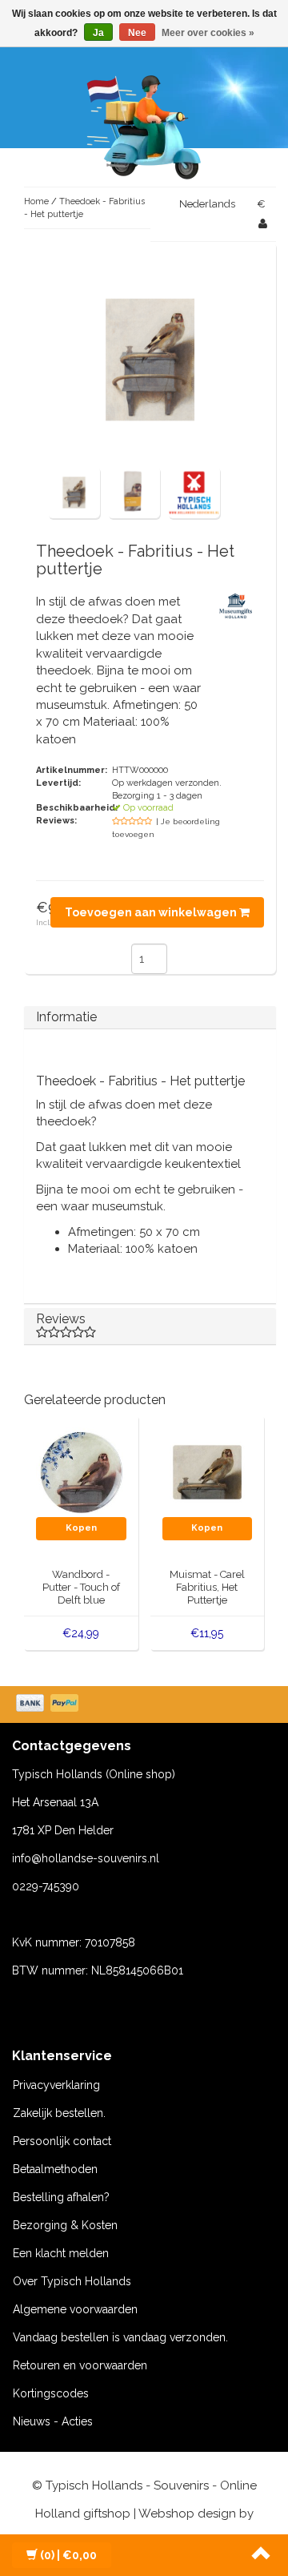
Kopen (81, 1528)
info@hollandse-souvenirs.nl (86, 1858)
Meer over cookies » (208, 33)
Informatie (66, 1017)
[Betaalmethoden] (49, 1705)
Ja (98, 33)
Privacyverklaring (56, 2085)
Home (36, 201)
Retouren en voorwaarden (80, 2365)
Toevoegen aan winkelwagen (152, 912)
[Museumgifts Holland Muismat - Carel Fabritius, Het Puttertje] (208, 1471)
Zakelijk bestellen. (59, 2113)
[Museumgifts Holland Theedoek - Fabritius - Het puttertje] (74, 492)
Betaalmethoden (55, 2169)
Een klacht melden (61, 2253)
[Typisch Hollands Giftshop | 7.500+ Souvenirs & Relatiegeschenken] (144, 124)
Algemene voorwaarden (75, 2309)
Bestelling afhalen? (61, 2197)
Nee (137, 33)
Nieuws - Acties (53, 2421)
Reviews (61, 1319)
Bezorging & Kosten (65, 2225)
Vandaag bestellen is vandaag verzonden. (120, 2337)
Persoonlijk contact (62, 2141)
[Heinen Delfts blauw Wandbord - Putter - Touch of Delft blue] (81, 1471)
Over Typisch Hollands (72, 2281)
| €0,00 (68, 2555)
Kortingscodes (51, 2393)
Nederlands (207, 204)
